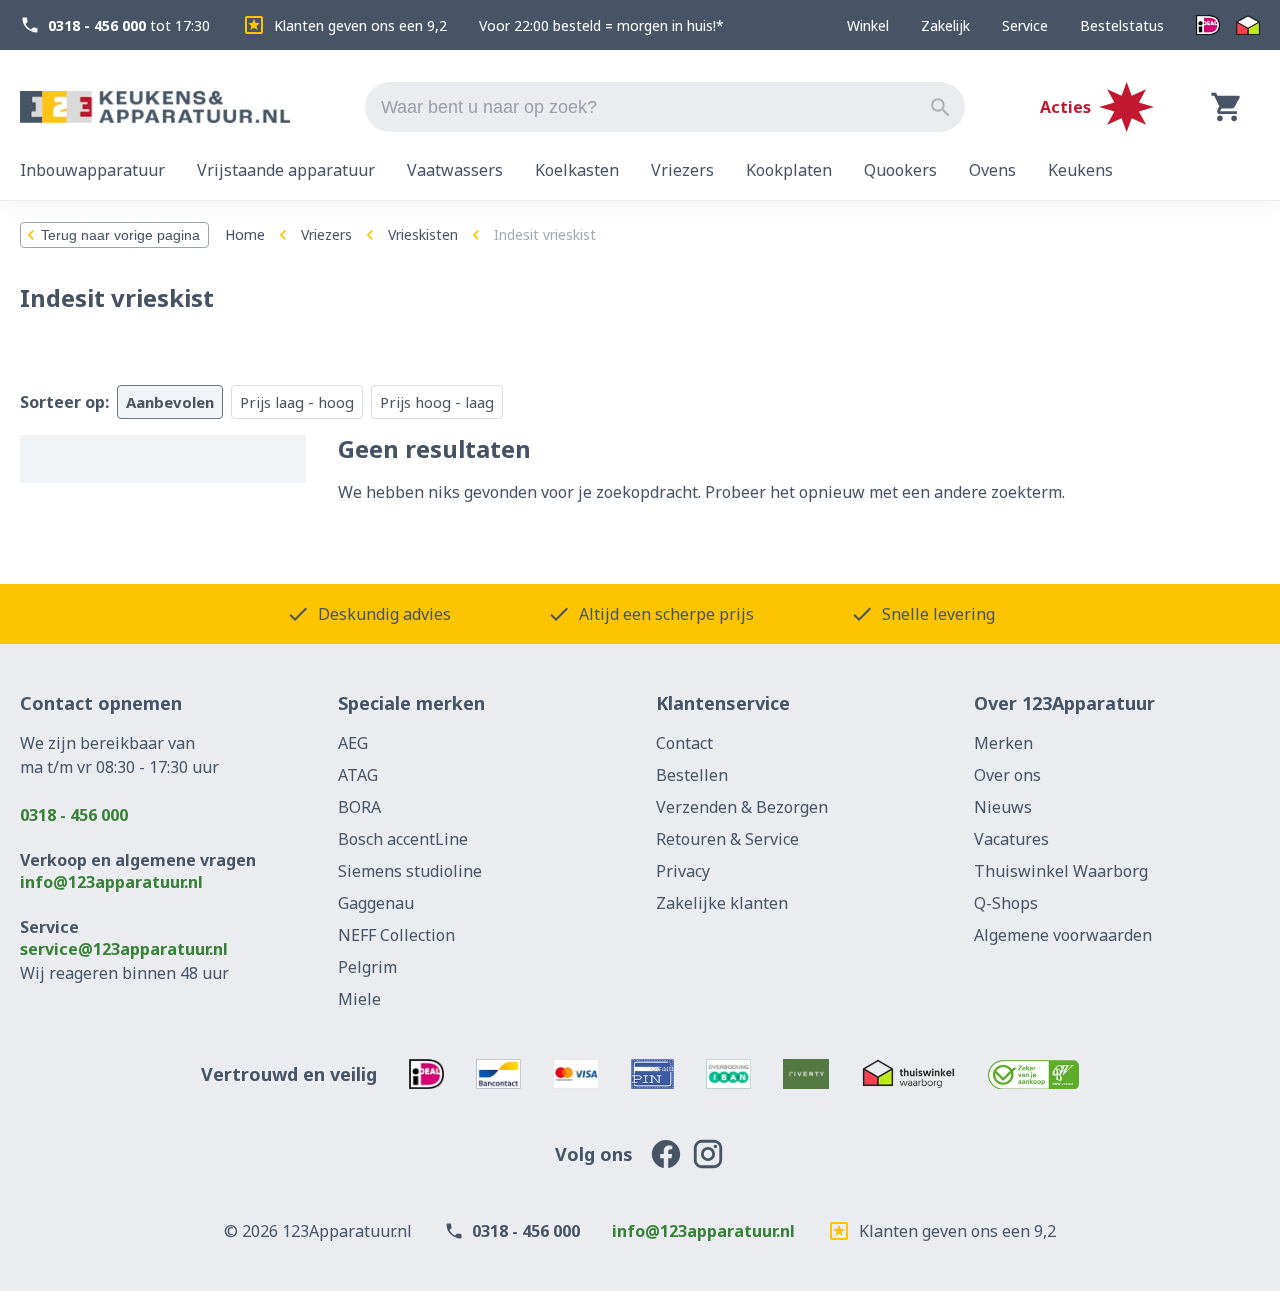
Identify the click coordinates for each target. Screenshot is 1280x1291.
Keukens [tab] (1080, 170)
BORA (359, 807)
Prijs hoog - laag (437, 402)
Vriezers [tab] (682, 170)
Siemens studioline (410, 871)
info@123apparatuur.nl (111, 882)
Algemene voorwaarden (1063, 935)
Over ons (1007, 775)
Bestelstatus (1122, 25)
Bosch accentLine (403, 839)
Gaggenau (376, 903)
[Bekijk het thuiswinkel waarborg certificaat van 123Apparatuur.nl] (908, 1074)
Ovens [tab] (992, 170)
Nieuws (1003, 807)
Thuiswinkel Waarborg (1061, 871)
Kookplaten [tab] (789, 170)
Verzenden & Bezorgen (742, 807)
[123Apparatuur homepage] (155, 107)
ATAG (358, 775)
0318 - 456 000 (74, 815)
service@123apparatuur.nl (124, 949)
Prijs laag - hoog (297, 402)
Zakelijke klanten (722, 903)
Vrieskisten (423, 234)
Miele (359, 999)
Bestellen (692, 775)
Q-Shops (1006, 903)
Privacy (683, 871)
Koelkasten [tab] (577, 170)
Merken (1003, 743)
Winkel (868, 25)
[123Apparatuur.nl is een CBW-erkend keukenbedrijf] (1033, 1074)
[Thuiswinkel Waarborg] (1248, 25)
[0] (1227, 107)
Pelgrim (367, 967)
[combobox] (665, 107)
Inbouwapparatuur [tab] (92, 170)
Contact (684, 743)
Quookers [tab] (900, 170)
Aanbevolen (170, 402)
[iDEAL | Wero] (1208, 25)
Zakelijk (945, 25)
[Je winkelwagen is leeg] (1227, 107)
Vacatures (1011, 839)
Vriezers (326, 234)
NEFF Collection (396, 935)
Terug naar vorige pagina (120, 235)
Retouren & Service (727, 839)
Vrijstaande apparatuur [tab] (286, 170)
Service (1025, 25)
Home (245, 234)
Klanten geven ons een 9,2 (360, 25)
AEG (353, 743)
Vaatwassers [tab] (455, 170)
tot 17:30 (129, 25)
